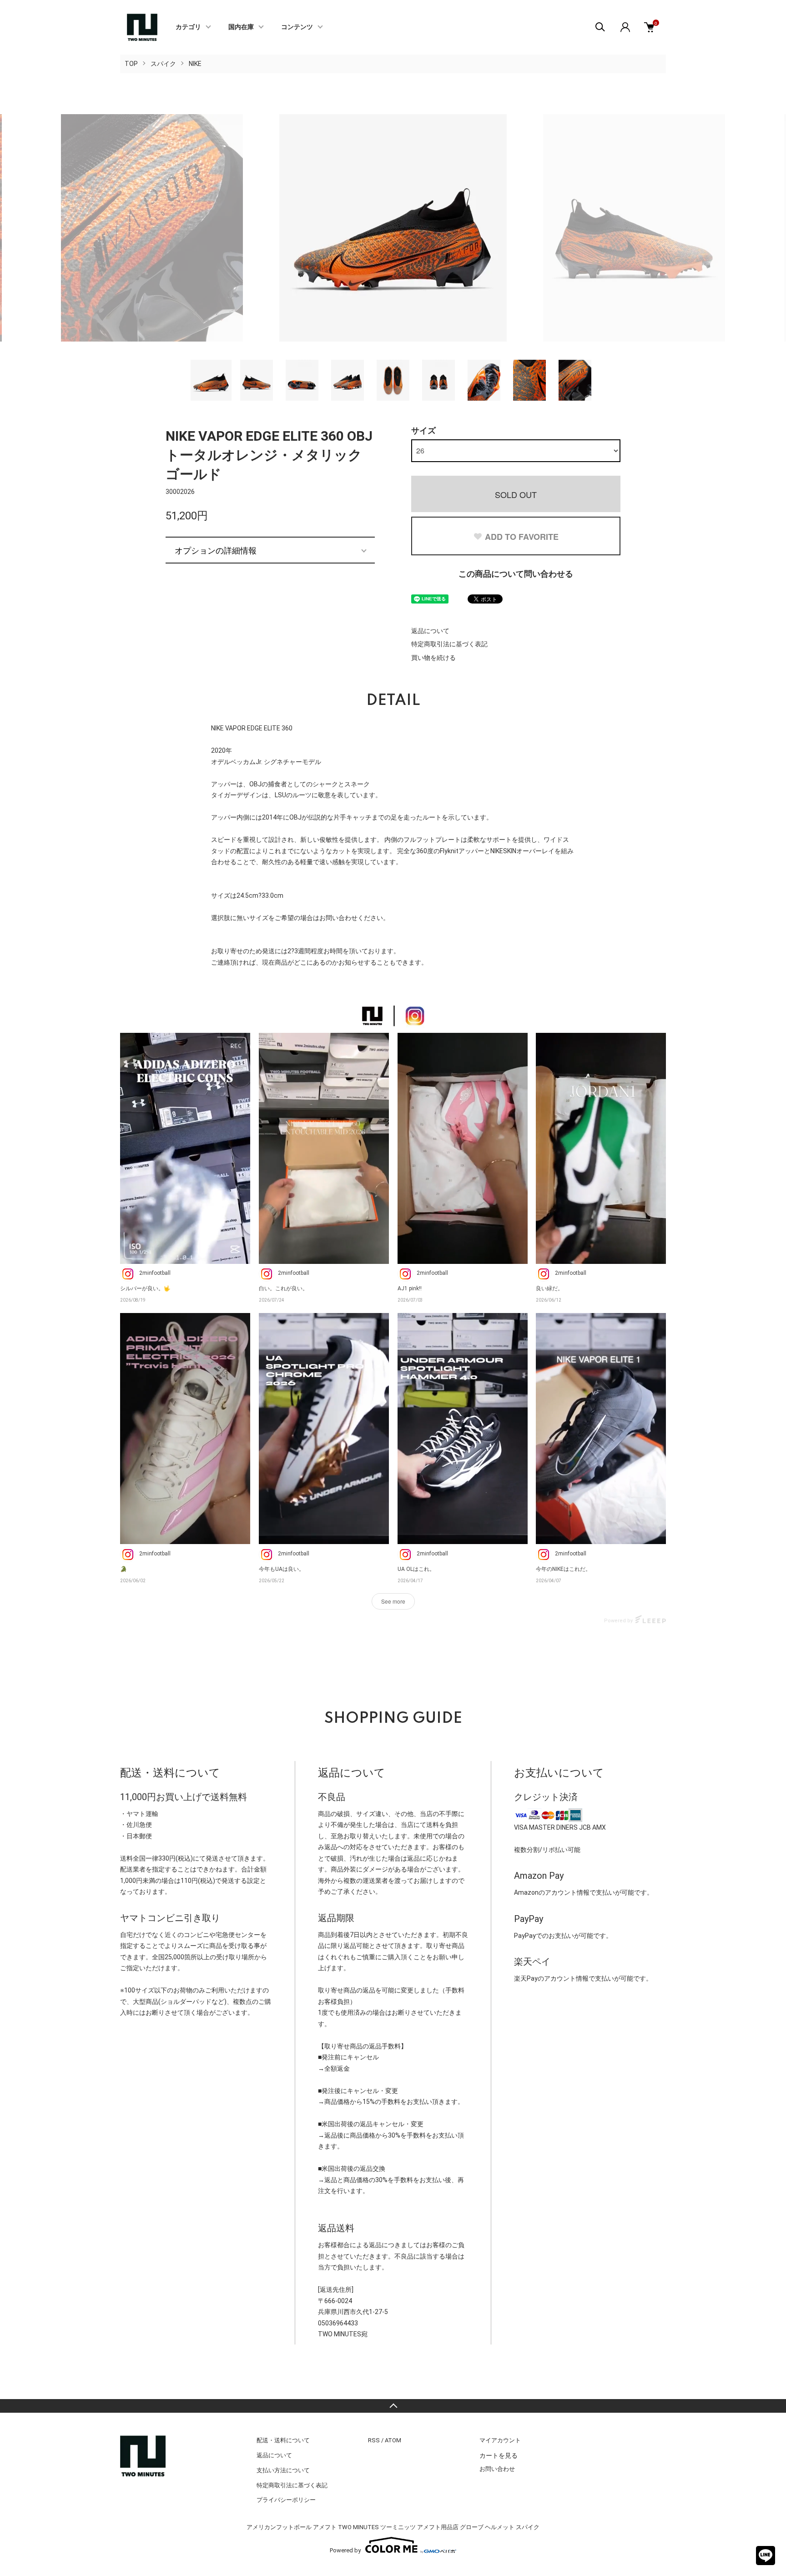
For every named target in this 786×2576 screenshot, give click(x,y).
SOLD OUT (516, 494)
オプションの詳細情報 (216, 550)
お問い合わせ (497, 2469)
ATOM (393, 2440)
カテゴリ (188, 27)
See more (393, 1601)
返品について (430, 631)
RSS (374, 2440)
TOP (131, 64)
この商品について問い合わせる (516, 574)
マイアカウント (500, 2440)
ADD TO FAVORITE (522, 537)
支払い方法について (283, 2470)
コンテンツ (297, 27)
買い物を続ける (433, 658)
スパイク (163, 64)
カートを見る (499, 2455)
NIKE (195, 64)
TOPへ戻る (393, 2406)
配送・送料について (283, 2440)
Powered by (345, 2550)
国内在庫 (241, 27)
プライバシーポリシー (286, 2500)
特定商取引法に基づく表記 (449, 644)
